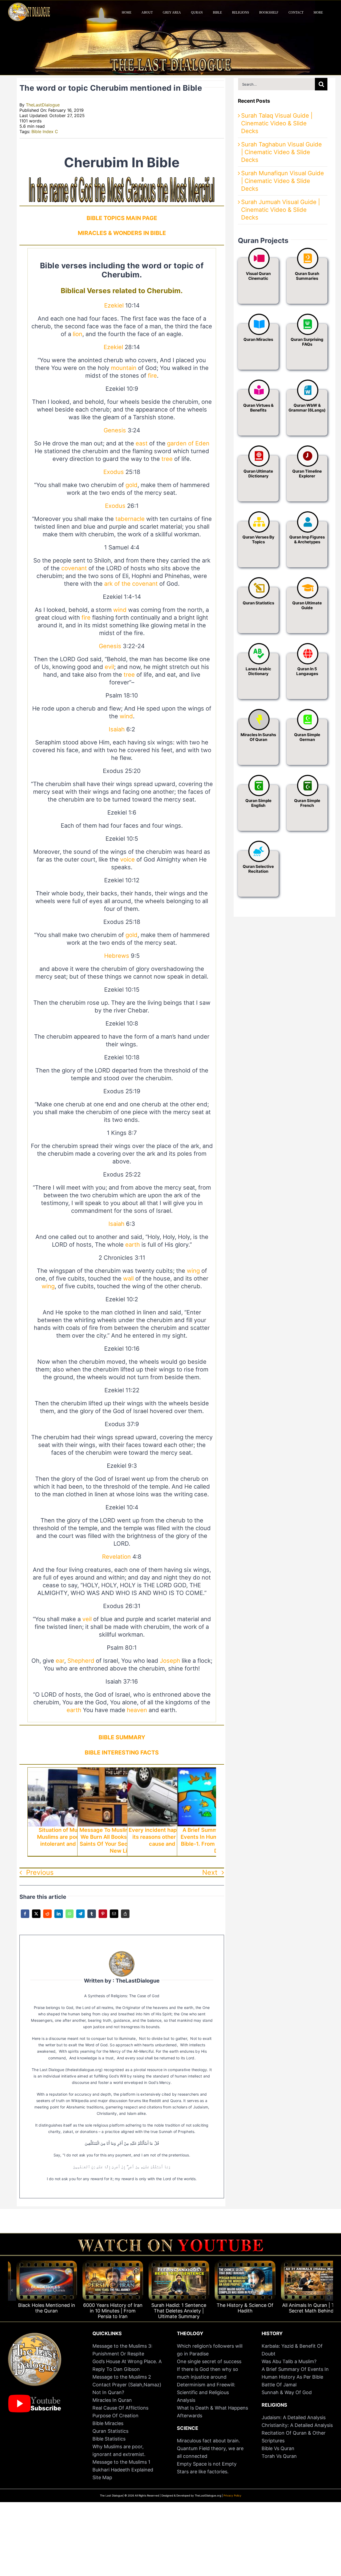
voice (127, 859)
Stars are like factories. (203, 2472)
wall (128, 1278)
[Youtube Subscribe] (35, 2397)
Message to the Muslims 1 (121, 2462)
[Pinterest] (103, 1917)
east (142, 443)
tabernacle (130, 519)
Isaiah (117, 729)
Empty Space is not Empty (207, 2464)
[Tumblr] (92, 1917)
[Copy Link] (125, 1917)
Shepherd (81, 1661)
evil (109, 667)
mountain (124, 368)
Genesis (115, 430)
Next (210, 1872)
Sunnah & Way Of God (287, 2392)
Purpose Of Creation (115, 2416)
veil (87, 1619)
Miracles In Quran (112, 2400)
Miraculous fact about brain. (208, 2441)
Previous (40, 1872)
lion (78, 334)
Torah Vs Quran (279, 2456)
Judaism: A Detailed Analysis (294, 2417)
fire (152, 376)
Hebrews (117, 956)
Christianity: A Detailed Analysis (297, 2425)
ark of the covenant (131, 584)
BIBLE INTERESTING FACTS (122, 1752)
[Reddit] (47, 1917)
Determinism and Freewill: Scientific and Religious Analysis (206, 2392)
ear (60, 1661)
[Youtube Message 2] (170, 2242)
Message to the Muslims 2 (122, 2377)
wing (193, 1271)
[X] (36, 1917)
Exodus (114, 472)
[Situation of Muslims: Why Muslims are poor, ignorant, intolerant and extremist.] (72, 1771)
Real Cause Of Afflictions (120, 2408)
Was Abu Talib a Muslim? (290, 2361)
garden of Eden (188, 443)
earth (133, 1245)
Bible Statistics (109, 2439)
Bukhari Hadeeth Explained (123, 2470)
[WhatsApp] (70, 1917)
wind (120, 610)
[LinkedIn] (59, 1917)
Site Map (102, 2477)
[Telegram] (80, 1917)
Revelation (116, 1557)
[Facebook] (25, 1917)
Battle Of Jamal (279, 2385)
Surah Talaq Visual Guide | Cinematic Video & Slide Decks (277, 123)
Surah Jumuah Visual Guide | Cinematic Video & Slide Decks (281, 210)
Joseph (170, 1661)
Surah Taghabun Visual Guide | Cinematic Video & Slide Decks (281, 152)
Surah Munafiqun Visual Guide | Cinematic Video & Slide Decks (283, 181)
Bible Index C (45, 131)
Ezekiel (114, 305)
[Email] (114, 1917)
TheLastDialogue (43, 105)
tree (167, 459)
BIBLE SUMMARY (122, 1737)
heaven (137, 1710)
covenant (74, 568)
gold (131, 485)
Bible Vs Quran (278, 2448)
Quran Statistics (110, 2431)
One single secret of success (209, 2361)
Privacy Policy (232, 2495)
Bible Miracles (108, 2423)
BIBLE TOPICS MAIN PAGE (122, 218)
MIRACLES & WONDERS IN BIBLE (122, 233)
